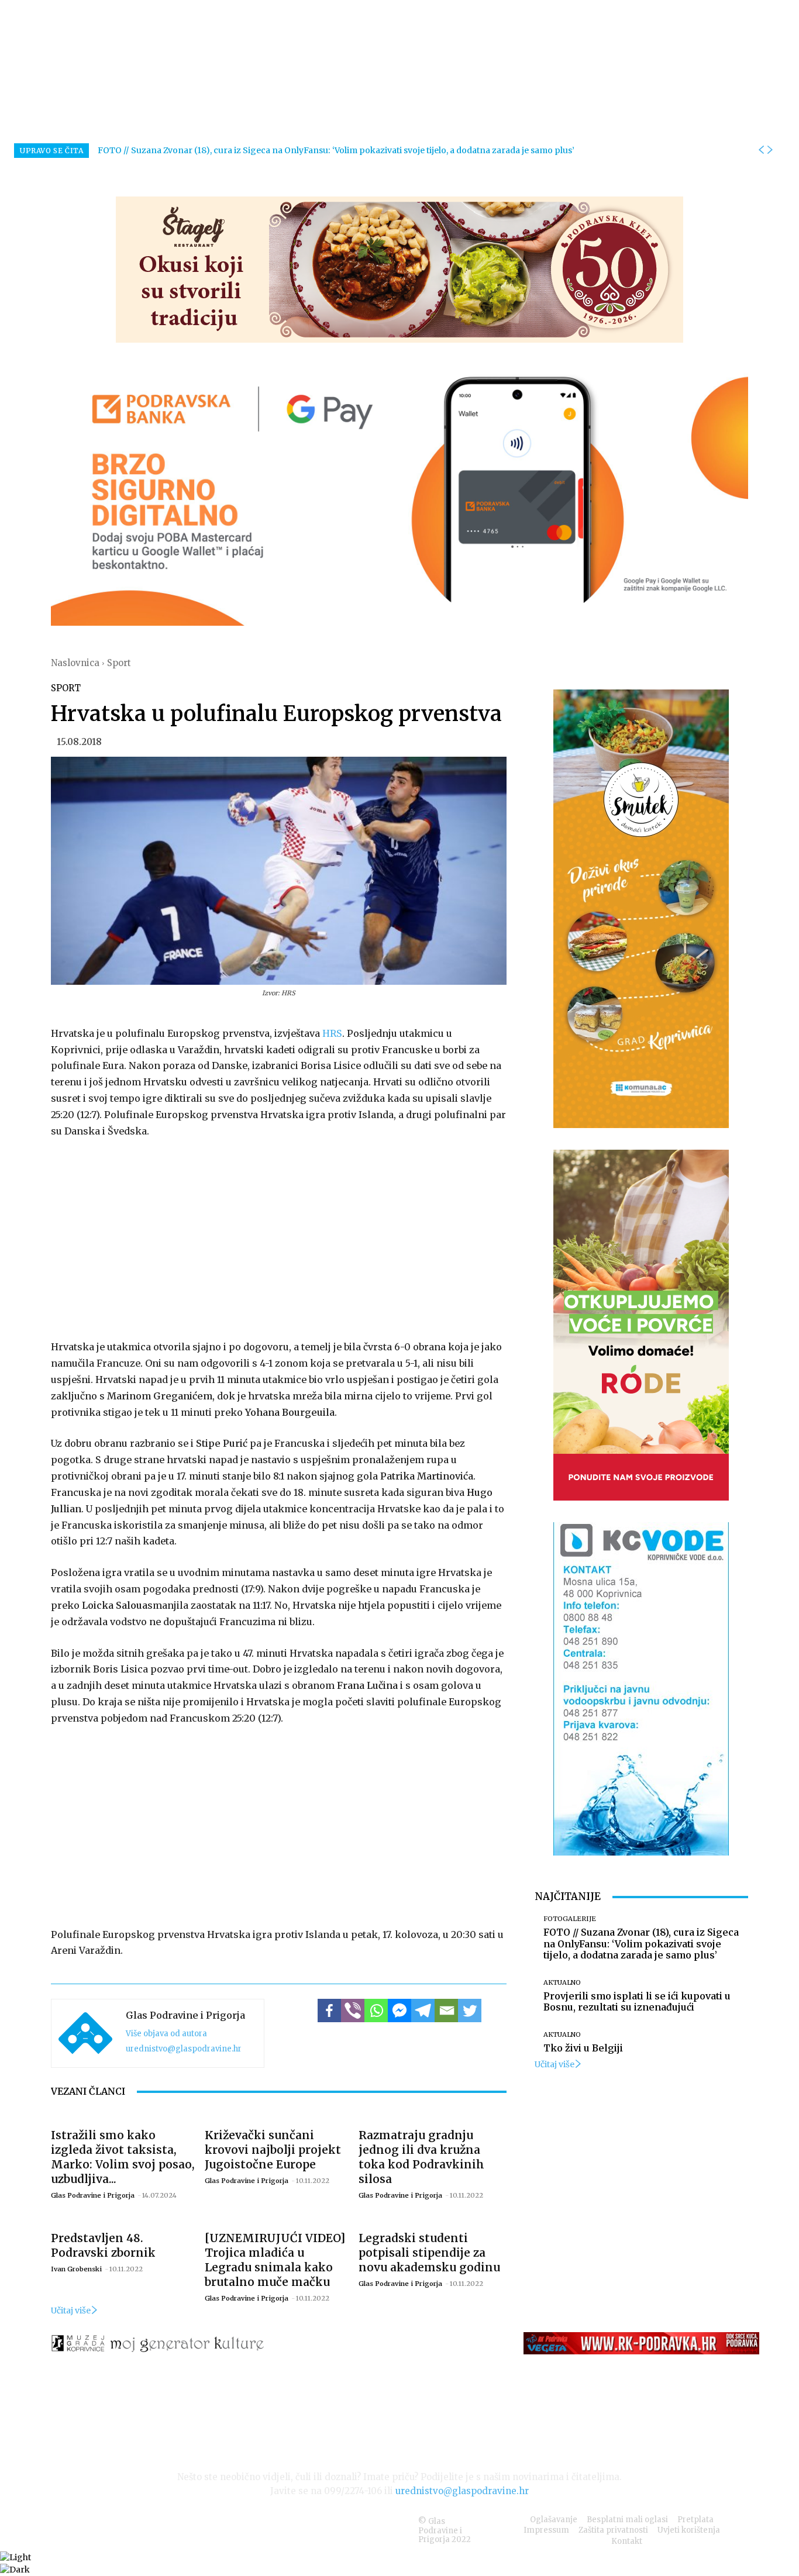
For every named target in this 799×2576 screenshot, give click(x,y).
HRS (332, 1033)
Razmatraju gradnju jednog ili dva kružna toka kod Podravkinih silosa (421, 2157)
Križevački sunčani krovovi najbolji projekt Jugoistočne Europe (273, 2150)
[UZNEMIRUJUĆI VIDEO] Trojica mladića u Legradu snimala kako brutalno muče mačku (275, 2260)
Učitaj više (71, 2311)
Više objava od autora (166, 2034)
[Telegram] (423, 2011)
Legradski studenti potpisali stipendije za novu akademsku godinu (429, 2253)
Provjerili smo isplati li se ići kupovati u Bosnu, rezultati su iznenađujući (637, 2001)
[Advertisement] (279, 1237)
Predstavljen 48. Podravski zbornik (103, 2245)
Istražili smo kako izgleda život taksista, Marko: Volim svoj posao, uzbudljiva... (123, 2157)
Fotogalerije (570, 1919)
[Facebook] (329, 2011)
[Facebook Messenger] (399, 2011)
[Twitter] (470, 2011)
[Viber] (353, 2011)
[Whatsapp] (376, 2011)
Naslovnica (75, 663)
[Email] (446, 2011)
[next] (770, 150)
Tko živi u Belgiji (583, 2048)
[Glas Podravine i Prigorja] (85, 2033)
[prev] (761, 150)
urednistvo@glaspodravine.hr (184, 2049)
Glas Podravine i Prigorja (185, 2015)
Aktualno (562, 1983)
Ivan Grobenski (76, 2269)
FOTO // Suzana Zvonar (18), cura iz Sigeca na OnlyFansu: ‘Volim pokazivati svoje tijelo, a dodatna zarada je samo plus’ (336, 150)
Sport (119, 663)
